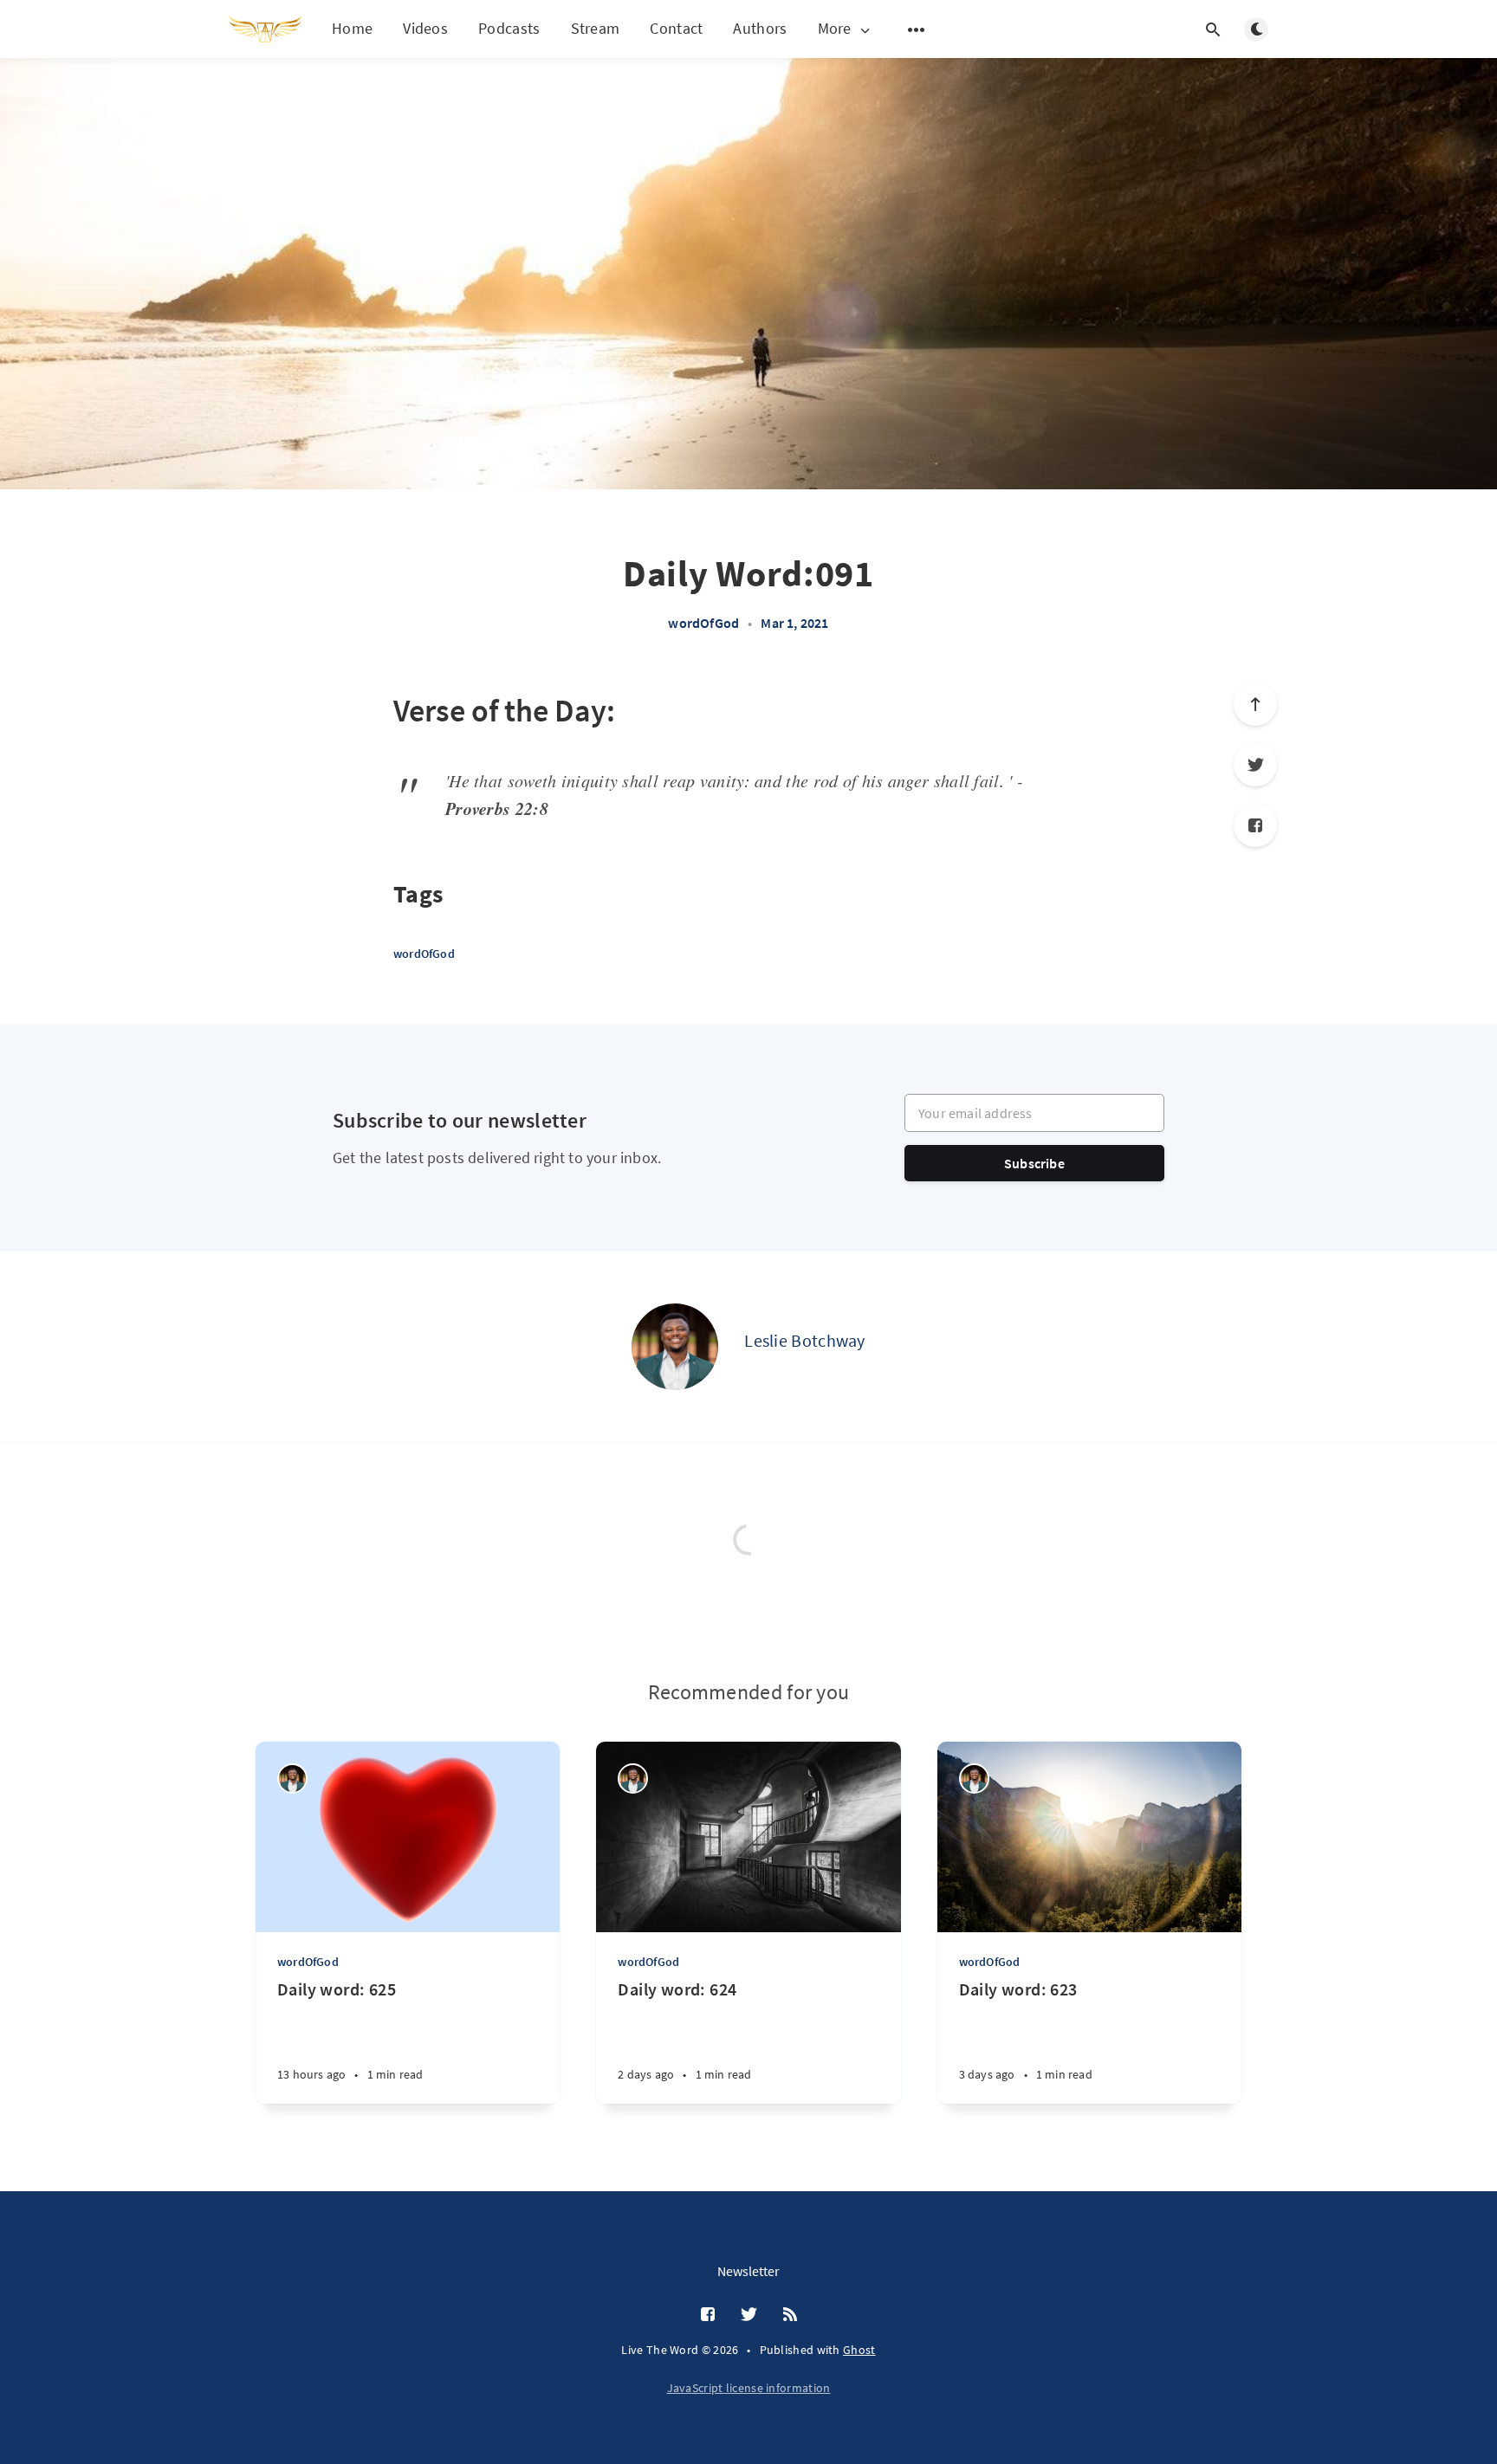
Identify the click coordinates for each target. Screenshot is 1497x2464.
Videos (425, 28)
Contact (676, 28)
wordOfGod (703, 623)
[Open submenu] (917, 29)
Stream (596, 28)
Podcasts (509, 28)
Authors (760, 28)
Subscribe (1034, 1163)
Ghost (859, 2350)
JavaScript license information (749, 2388)
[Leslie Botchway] (675, 1347)
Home (352, 28)
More (835, 29)
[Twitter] (1255, 765)
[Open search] (1213, 29)
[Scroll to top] (1255, 704)
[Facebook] (1255, 825)
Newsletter (748, 2271)
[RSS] (790, 2315)
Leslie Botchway (805, 1340)
